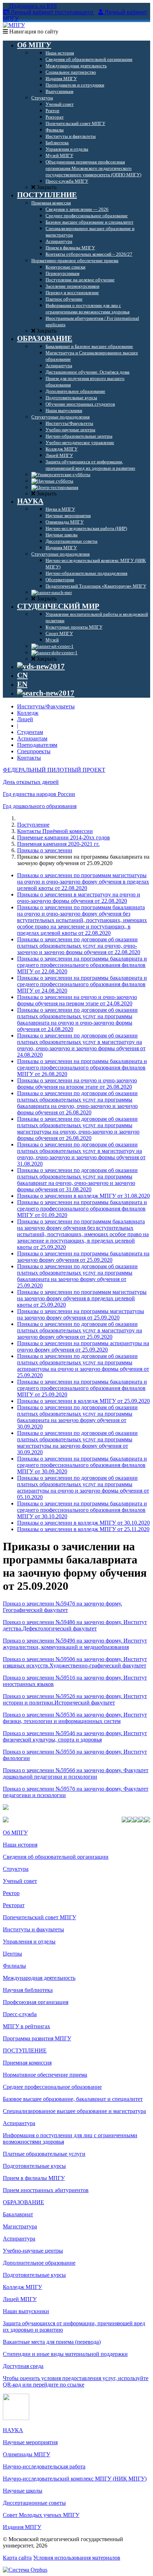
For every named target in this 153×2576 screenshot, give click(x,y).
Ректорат (14, 1905)
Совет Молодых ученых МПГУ (41, 2515)
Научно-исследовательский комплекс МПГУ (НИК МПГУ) (75, 2479)
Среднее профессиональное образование (52, 2087)
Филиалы (14, 1966)
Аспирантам (32, 738)
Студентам (30, 732)
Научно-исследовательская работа (44, 2466)
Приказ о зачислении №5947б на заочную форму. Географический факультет (62, 1607)
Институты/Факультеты (46, 706)
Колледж (28, 713)
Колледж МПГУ (22, 2287)
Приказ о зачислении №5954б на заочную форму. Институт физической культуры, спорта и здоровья (75, 1736)
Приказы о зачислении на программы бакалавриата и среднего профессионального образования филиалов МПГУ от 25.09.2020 (82, 1388)
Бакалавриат (18, 2214)
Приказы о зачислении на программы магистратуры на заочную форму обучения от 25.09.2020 (81, 1314)
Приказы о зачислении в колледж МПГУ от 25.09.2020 (83, 1401)
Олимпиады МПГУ (27, 2454)
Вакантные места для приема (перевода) (52, 2342)
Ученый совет (20, 1881)
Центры (12, 1954)
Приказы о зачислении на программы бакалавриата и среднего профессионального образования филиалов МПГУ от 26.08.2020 (82, 1068)
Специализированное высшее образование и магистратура (74, 2111)
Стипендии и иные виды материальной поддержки (65, 2354)
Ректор (11, 1893)
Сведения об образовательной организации (56, 1857)
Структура (16, 1869)
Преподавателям (37, 745)
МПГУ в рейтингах (27, 2026)
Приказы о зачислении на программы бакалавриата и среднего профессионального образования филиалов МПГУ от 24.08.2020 (82, 984)
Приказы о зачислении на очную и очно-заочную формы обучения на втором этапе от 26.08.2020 (77, 1084)
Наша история (20, 1845)
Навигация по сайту (33, 32)
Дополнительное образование (39, 2263)
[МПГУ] (14, 25)
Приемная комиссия (27, 2063)
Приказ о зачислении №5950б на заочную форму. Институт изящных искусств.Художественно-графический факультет (75, 1662)
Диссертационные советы (34, 2503)
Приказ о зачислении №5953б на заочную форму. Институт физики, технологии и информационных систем (75, 1718)
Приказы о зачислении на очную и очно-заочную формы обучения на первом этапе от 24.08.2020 (77, 1000)
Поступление (33, 825)
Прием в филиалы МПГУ (34, 2178)
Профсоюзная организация (36, 2002)
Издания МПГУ (22, 2527)
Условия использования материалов (77, 2558)
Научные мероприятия (30, 2442)
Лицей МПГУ (20, 2299)
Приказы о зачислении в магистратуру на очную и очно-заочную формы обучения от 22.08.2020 (79, 898)
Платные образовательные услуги (44, 2154)
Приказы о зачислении (45, 850)
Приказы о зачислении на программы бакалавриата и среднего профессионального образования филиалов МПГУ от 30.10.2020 (82, 1510)
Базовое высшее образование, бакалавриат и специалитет (73, 2099)
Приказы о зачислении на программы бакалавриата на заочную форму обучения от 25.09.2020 (83, 1257)
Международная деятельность (39, 1978)
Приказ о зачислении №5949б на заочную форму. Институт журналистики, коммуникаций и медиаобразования (75, 1644)
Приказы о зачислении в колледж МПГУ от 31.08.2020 (83, 1196)
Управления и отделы (29, 1942)
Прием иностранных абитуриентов (46, 2190)
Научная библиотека (28, 1990)
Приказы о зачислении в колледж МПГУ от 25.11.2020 (83, 1529)
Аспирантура (19, 2123)
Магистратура (20, 2226)
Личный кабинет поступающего (52, 12)
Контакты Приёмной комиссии (55, 831)
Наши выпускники (26, 2311)
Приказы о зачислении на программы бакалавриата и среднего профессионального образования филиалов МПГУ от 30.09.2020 (82, 1465)
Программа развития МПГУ (37, 2038)
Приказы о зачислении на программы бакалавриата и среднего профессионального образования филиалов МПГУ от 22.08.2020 (82, 965)
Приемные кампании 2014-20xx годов (64, 837)
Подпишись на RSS (32, 6)
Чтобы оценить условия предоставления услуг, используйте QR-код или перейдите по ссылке (76, 2381)
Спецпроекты (34, 751)
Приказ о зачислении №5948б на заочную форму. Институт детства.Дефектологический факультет (75, 1625)
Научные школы (23, 2491)
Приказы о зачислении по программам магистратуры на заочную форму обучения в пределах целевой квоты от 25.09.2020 (82, 1298)
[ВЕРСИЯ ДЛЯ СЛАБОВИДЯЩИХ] (41, 666)
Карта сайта (17, 2558)
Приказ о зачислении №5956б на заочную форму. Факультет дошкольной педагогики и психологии (76, 1773)
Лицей (25, 719)
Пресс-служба (20, 2014)
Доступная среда (23, 2366)
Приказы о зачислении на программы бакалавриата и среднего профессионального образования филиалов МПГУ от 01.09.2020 (82, 1209)
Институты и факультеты (33, 1929)
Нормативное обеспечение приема (45, 2075)
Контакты (29, 758)
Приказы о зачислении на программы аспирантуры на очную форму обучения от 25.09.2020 (83, 1346)
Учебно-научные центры (33, 2251)
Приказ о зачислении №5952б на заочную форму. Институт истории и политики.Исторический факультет (75, 1699)
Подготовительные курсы (34, 2166)
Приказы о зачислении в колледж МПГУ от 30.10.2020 (83, 1523)
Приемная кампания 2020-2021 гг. (58, 844)
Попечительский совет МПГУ (39, 1917)
